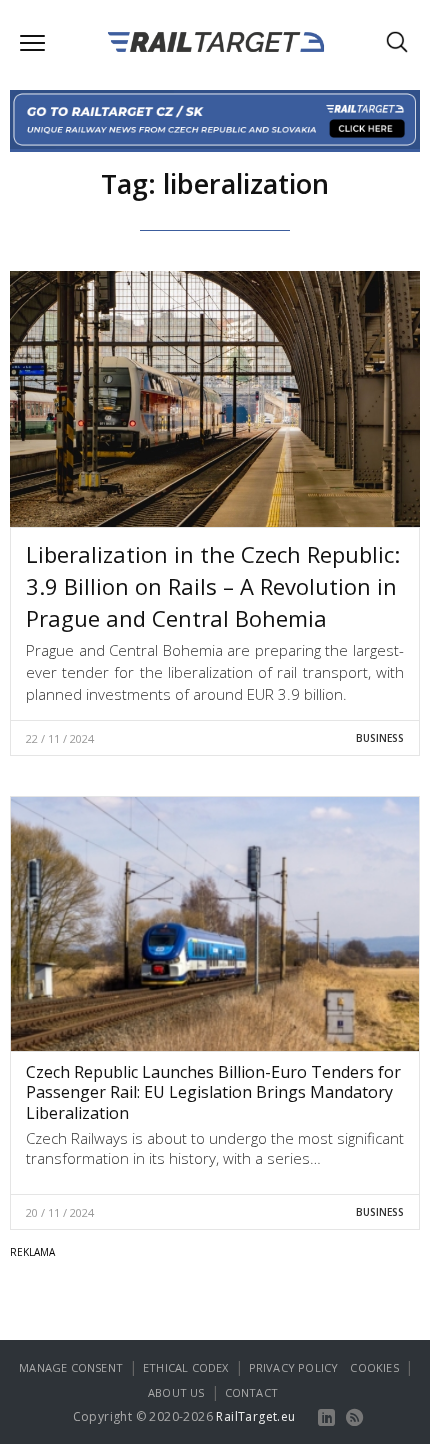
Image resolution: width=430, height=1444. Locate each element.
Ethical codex (186, 1367)
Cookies (374, 1367)
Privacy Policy (294, 1367)
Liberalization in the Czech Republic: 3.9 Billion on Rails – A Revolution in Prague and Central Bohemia (213, 586)
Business (380, 738)
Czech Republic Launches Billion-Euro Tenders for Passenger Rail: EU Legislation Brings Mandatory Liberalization (213, 1093)
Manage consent (71, 1367)
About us (176, 1392)
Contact (251, 1392)
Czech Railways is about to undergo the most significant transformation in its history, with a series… (215, 1148)
